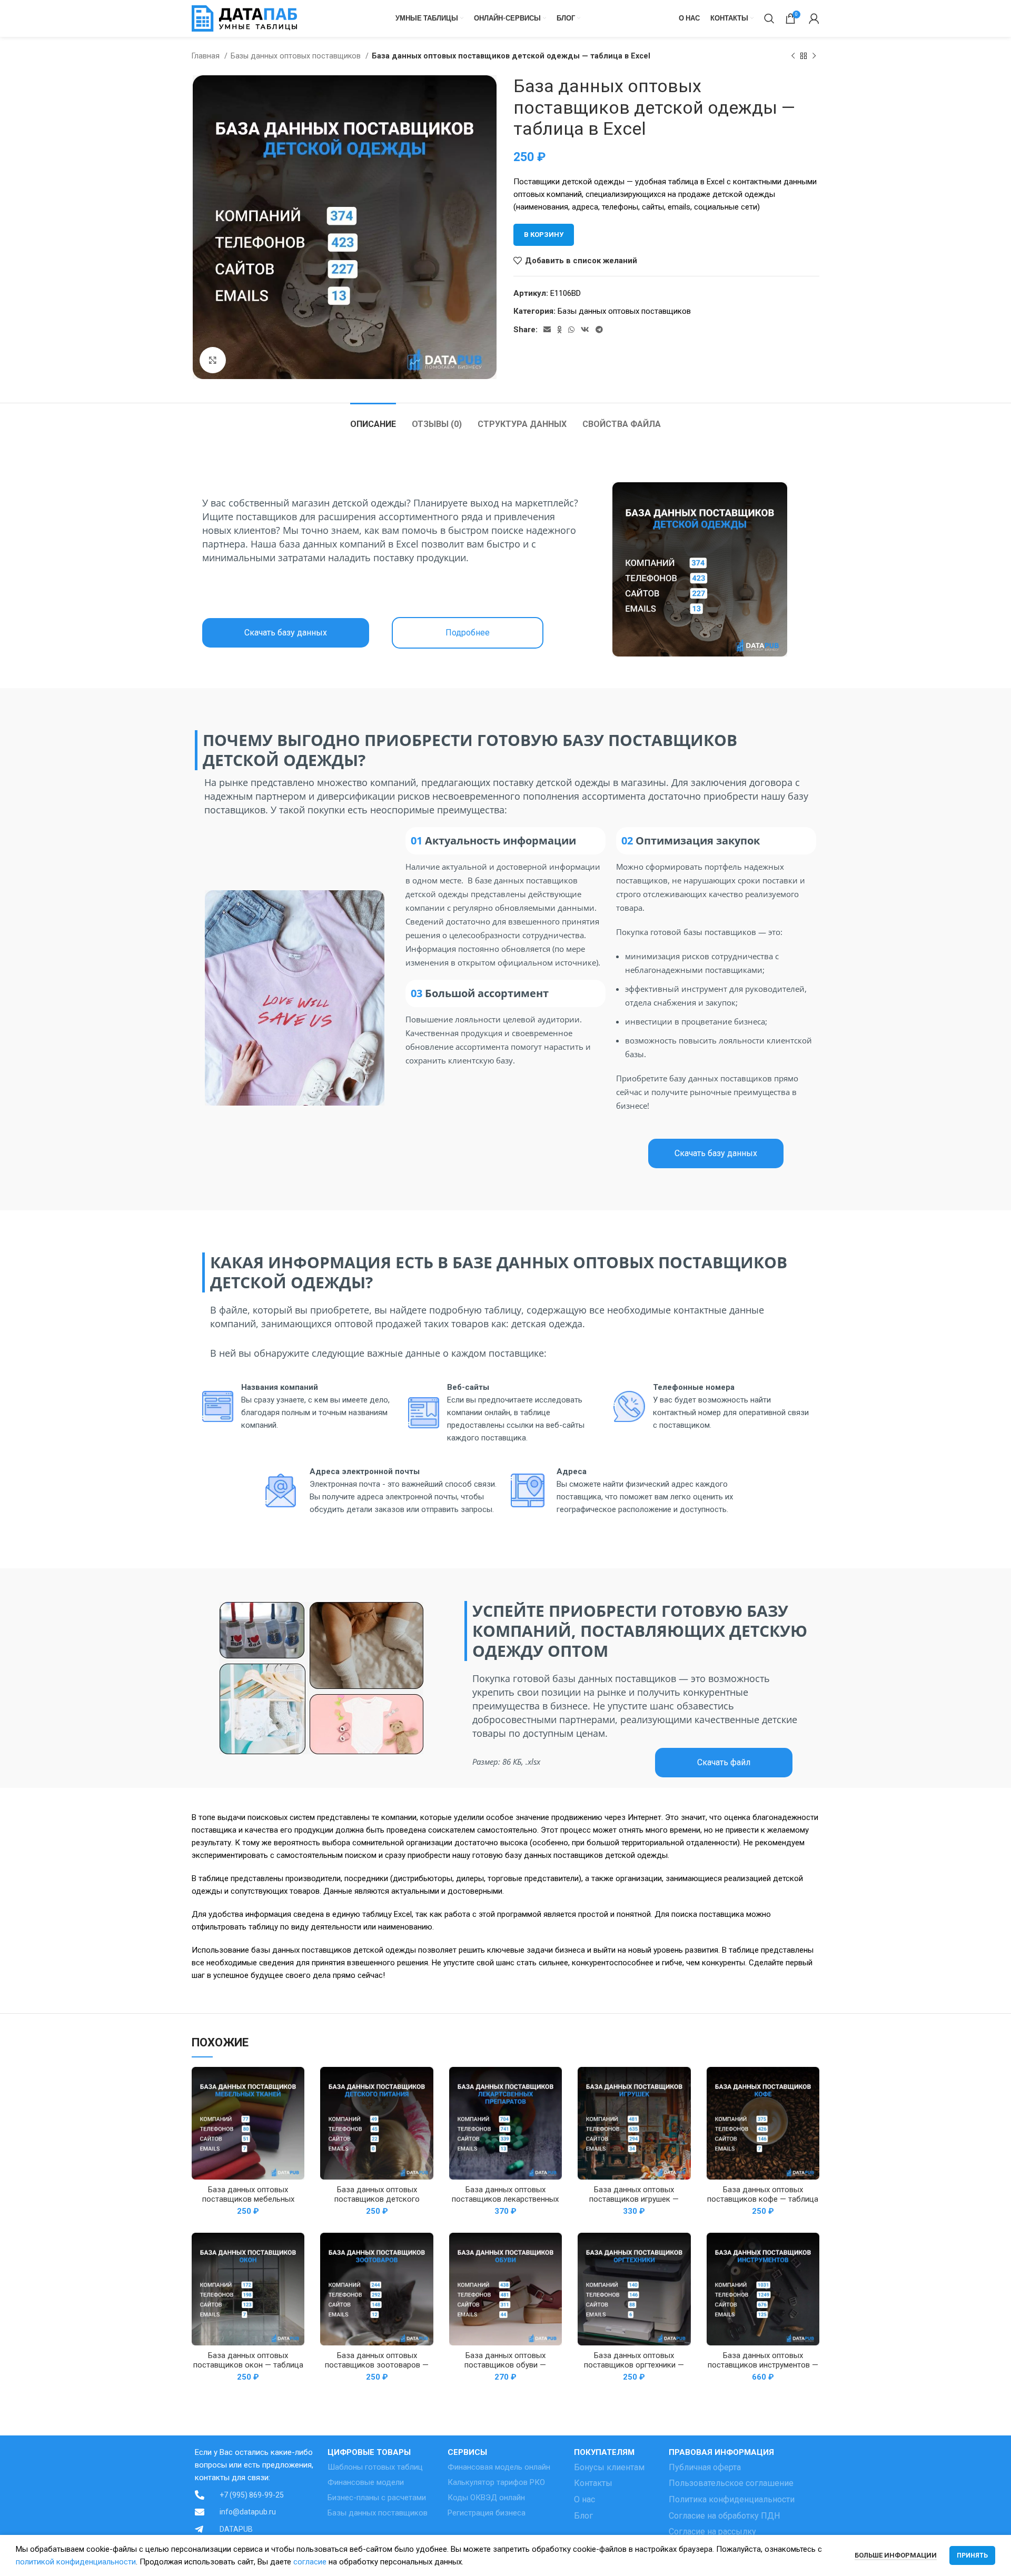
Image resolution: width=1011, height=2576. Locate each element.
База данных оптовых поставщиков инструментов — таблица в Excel (763, 2365)
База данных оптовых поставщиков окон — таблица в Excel (248, 2365)
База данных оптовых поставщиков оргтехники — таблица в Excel (634, 2365)
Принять (972, 2555)
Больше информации (896, 2555)
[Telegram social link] (599, 330)
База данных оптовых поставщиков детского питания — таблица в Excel (377, 2199)
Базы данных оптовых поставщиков (297, 56)
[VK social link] (585, 330)
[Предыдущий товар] (793, 56)
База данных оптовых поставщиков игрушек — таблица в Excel (634, 2199)
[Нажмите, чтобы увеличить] (213, 360)
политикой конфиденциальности (76, 2562)
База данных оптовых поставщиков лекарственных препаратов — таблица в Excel (505, 2199)
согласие (310, 2562)
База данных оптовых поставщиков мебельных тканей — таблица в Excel (248, 2199)
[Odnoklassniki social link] (559, 330)
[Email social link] (547, 330)
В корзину (544, 235)
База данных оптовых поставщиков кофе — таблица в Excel (763, 2199)
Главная (207, 56)
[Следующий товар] (814, 56)
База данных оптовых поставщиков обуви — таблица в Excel (505, 2365)
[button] (286, 633)
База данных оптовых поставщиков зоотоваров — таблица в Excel (377, 2365)
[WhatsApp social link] (571, 330)
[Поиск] (769, 18)
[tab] (373, 419)
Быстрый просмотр (296, 2084)
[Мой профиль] (814, 18)
